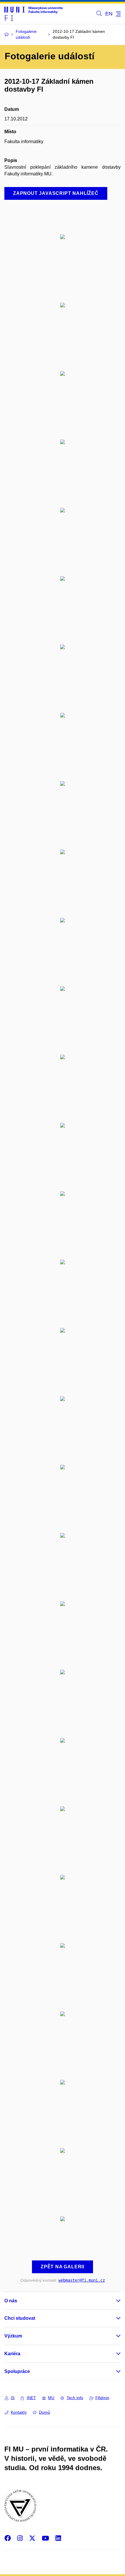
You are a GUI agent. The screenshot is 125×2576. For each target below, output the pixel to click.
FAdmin (102, 2398)
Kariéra (12, 2354)
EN (109, 14)
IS (13, 2398)
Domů (44, 2412)
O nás (11, 2301)
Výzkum (13, 2336)
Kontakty (19, 2412)
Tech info (75, 2398)
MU (51, 2398)
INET (31, 2398)
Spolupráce (17, 2371)
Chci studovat (20, 2318)
